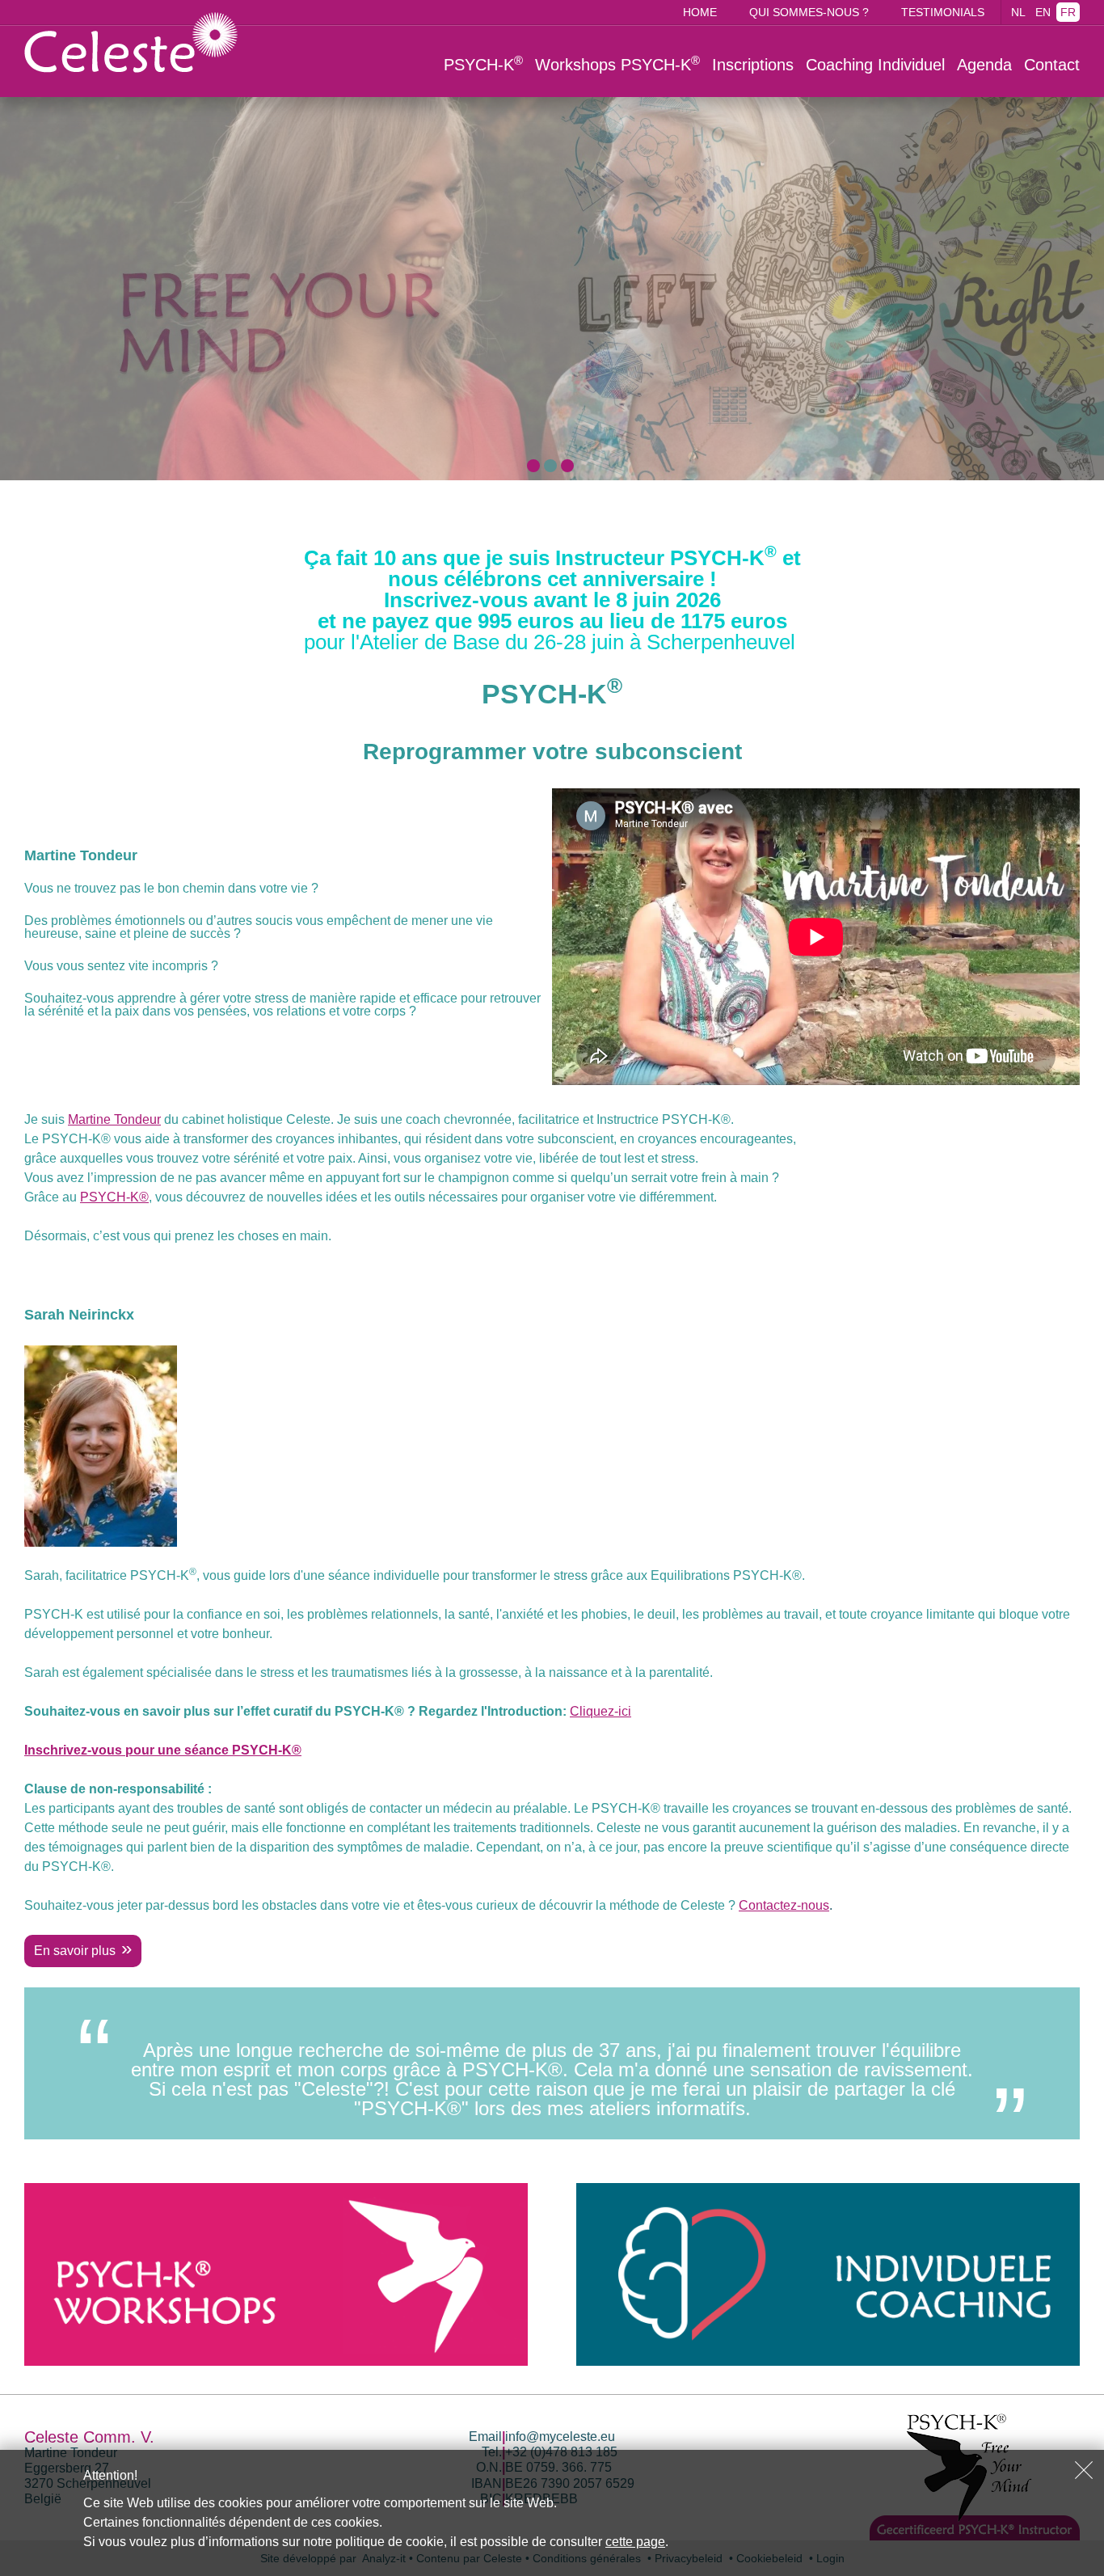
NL (1018, 12)
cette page (635, 2542)
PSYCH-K (483, 64)
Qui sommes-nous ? (809, 12)
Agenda (984, 65)
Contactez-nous (784, 1905)
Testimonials (943, 12)
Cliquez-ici (600, 1711)
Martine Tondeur (114, 1119)
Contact (1052, 65)
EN (1043, 12)
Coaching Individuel (875, 65)
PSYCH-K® (114, 1197)
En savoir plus (75, 1951)
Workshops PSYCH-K (617, 64)
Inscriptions (753, 65)
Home (700, 12)
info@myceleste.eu (560, 2437)
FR (1068, 12)
